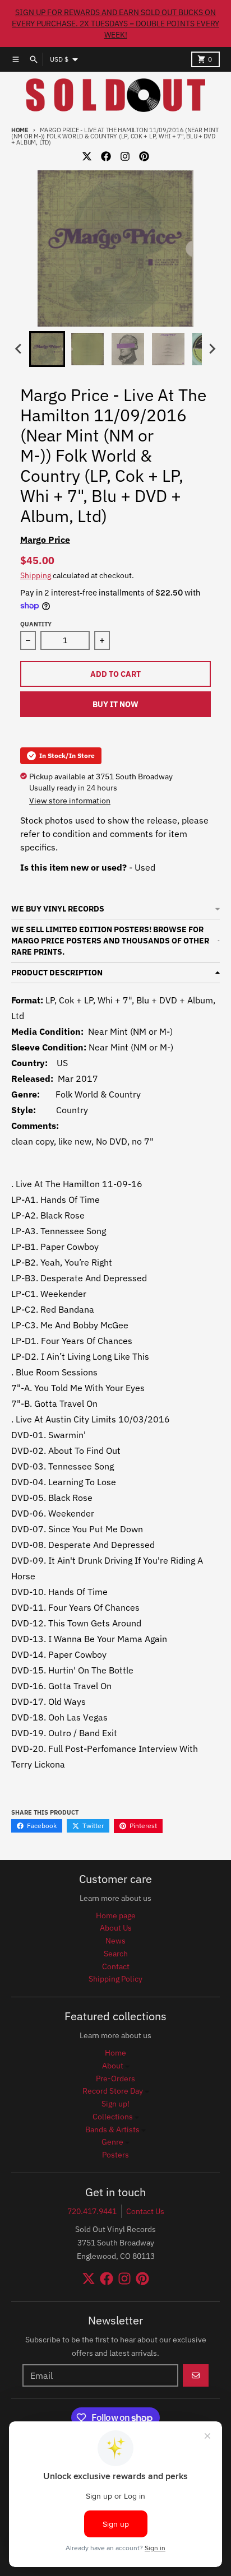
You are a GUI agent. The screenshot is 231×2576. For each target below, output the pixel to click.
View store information (70, 801)
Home (20, 130)
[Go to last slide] (19, 349)
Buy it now (115, 704)
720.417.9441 (92, 2211)
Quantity (36, 624)
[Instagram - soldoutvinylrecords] (125, 156)
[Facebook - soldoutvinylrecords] (106, 156)
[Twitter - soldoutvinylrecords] (87, 156)
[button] (47, 349)
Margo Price (45, 540)
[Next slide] (212, 349)
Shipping (36, 575)
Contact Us (145, 2211)
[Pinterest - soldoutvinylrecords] (144, 156)
